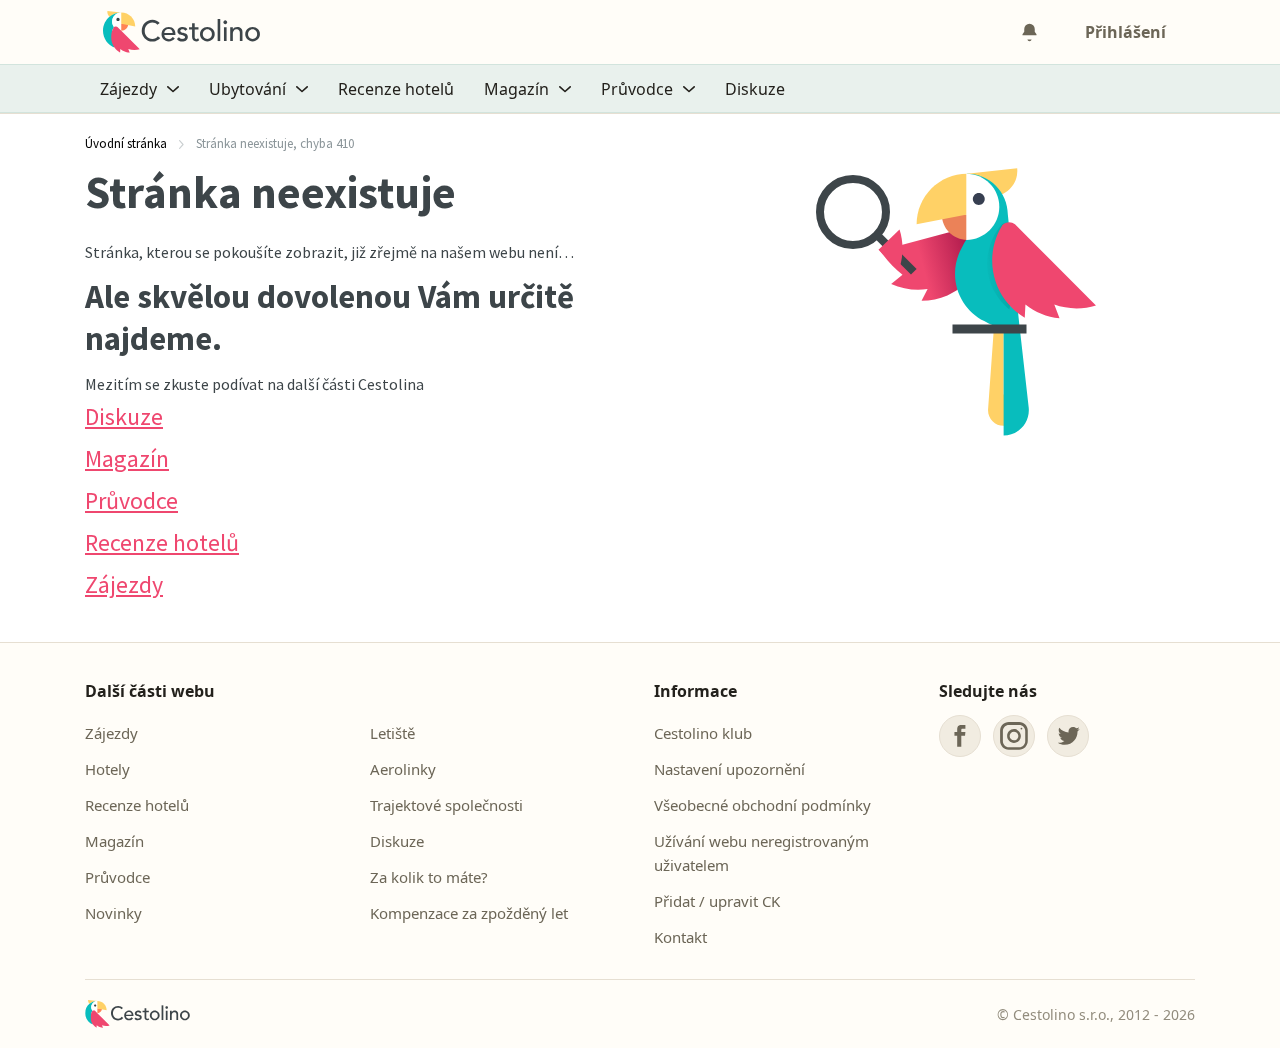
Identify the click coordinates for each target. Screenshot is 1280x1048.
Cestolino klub (703, 733)
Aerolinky (403, 769)
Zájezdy (124, 584)
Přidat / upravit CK (717, 901)
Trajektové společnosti (446, 805)
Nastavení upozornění (729, 769)
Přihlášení (1125, 32)
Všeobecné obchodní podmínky (762, 805)
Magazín (127, 458)
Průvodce (131, 500)
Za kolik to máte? (429, 877)
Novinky (113, 913)
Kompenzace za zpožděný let (469, 913)
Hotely (107, 769)
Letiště (392, 733)
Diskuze (755, 89)
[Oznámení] (1029, 32)
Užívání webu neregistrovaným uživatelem (761, 853)
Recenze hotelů (396, 89)
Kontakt (680, 937)
